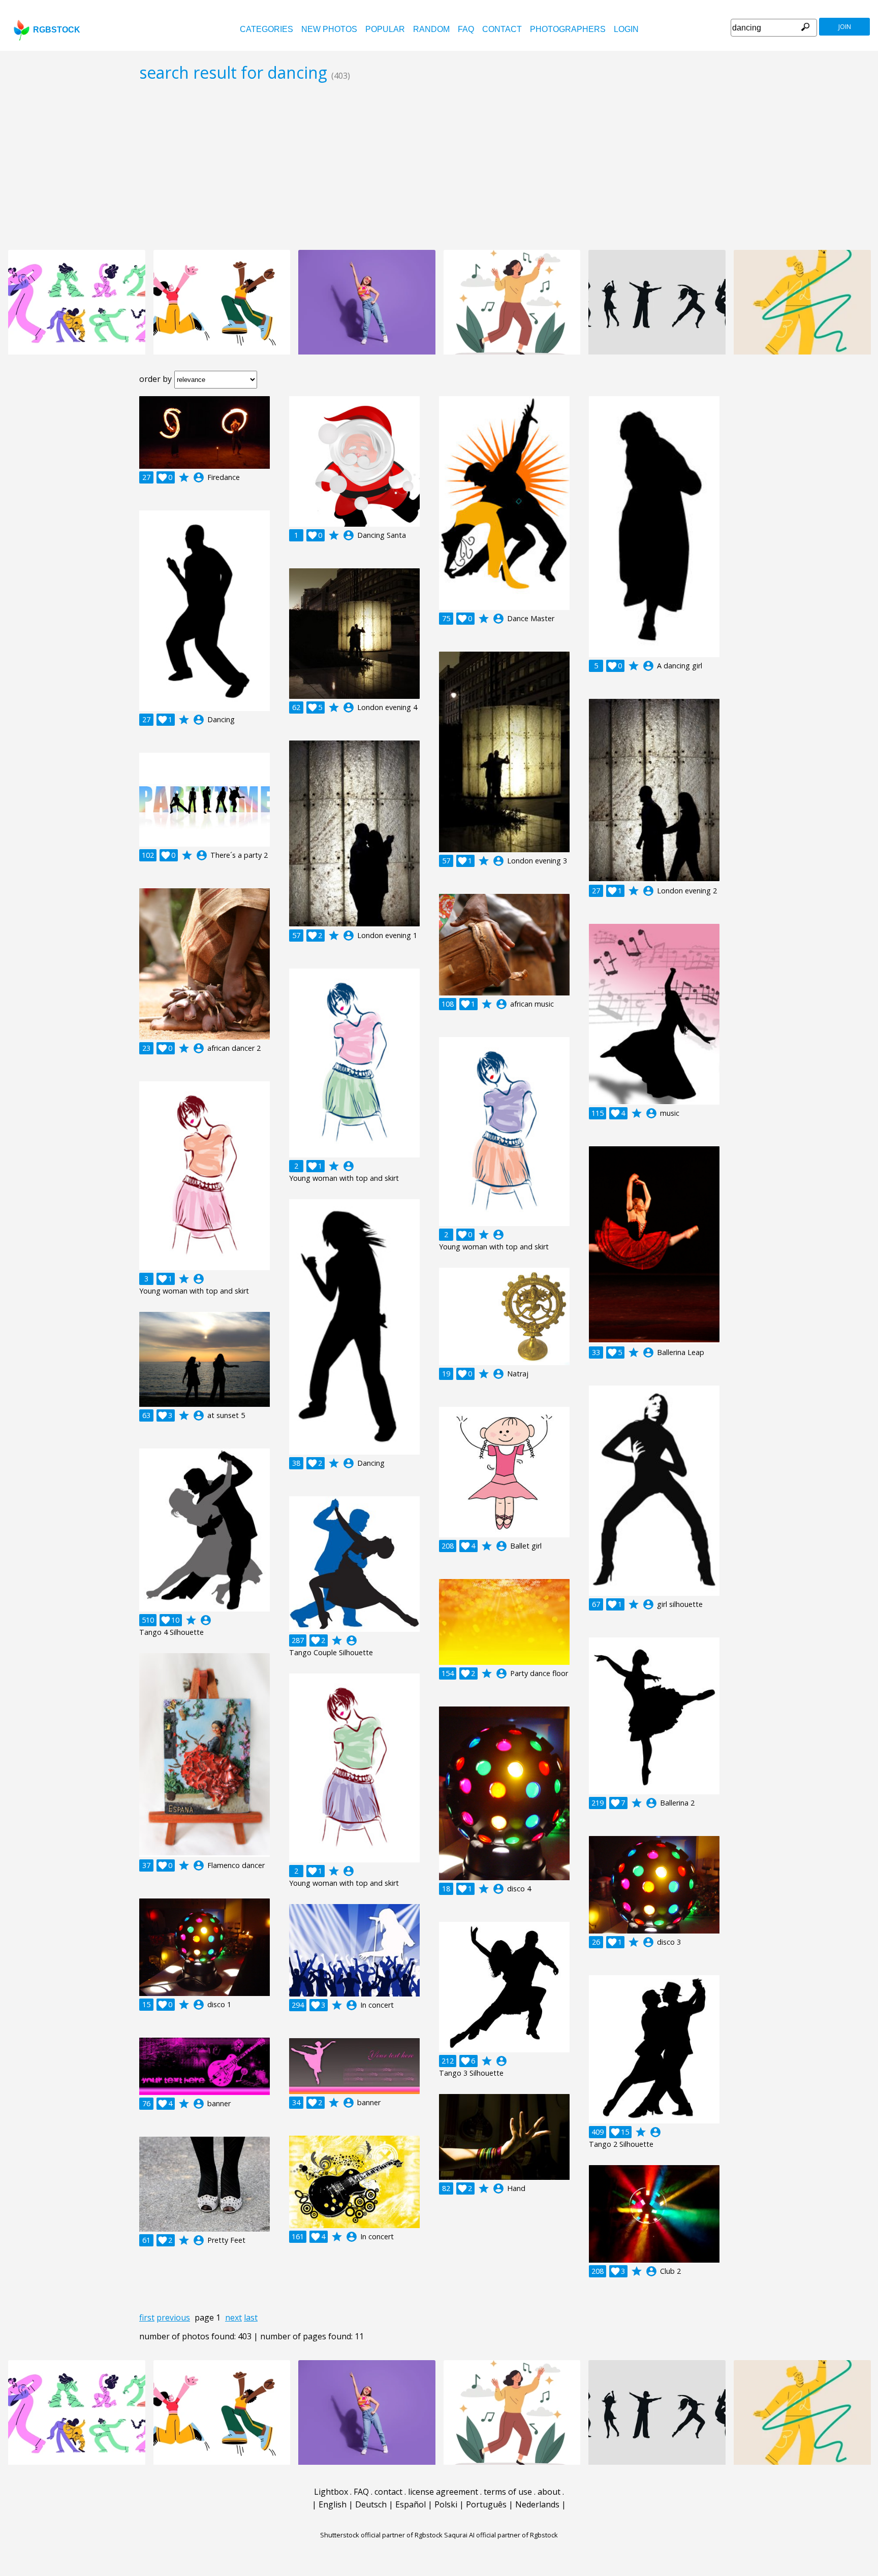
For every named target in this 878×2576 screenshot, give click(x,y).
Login (626, 29)
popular (385, 29)
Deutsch (371, 2504)
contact (502, 29)
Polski (446, 2504)
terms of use (508, 2492)
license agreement (443, 2492)
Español (411, 2504)
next (233, 2317)
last (251, 2317)
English (333, 2504)
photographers (568, 29)
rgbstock (57, 30)
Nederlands (537, 2504)
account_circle (199, 477)
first (147, 2317)
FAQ (466, 29)
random (431, 29)
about (549, 2492)
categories (266, 29)
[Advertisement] (439, 166)
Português (486, 2504)
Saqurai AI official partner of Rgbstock (501, 2535)
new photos (329, 29)
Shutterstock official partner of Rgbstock (381, 2535)
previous (173, 2317)
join (845, 27)
